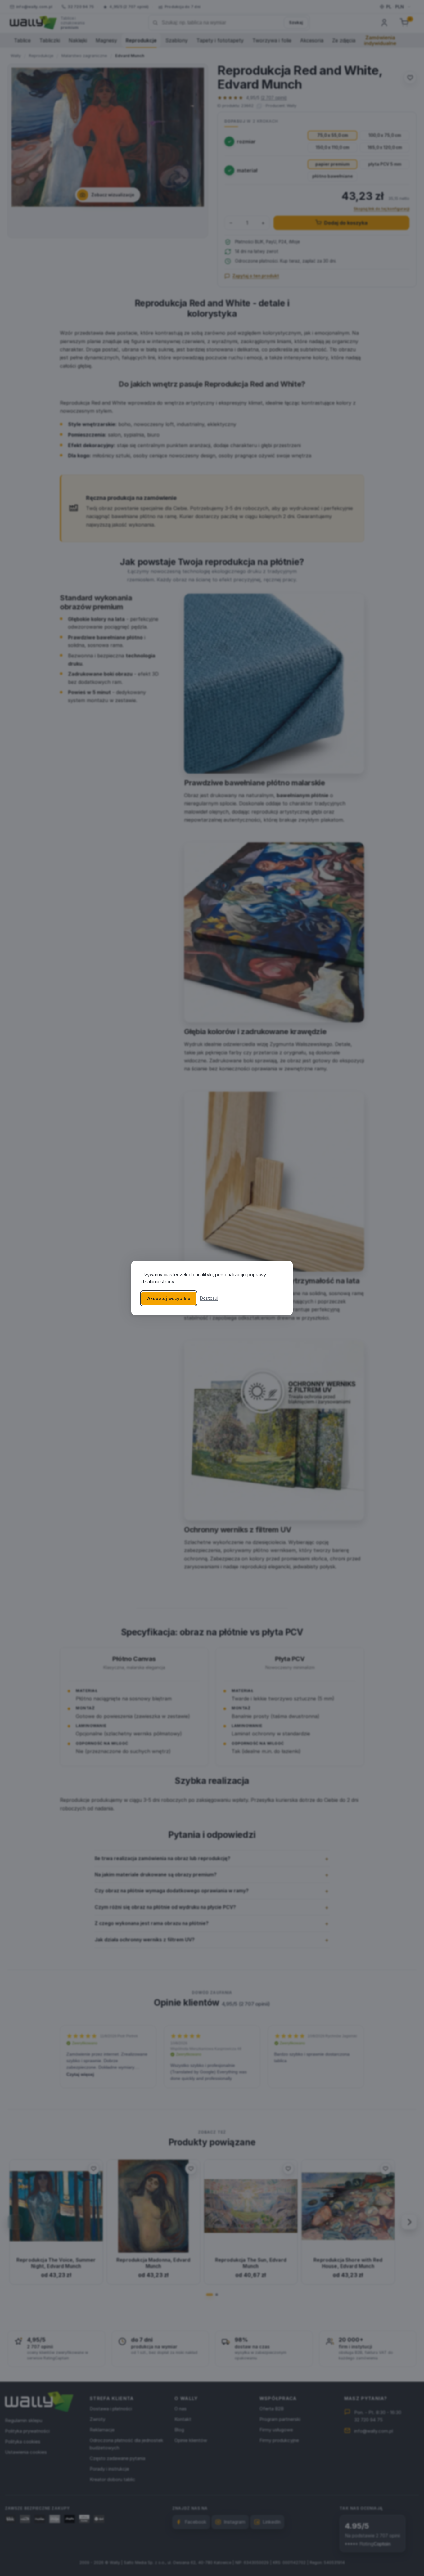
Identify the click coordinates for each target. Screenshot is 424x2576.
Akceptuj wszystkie (169, 1298)
